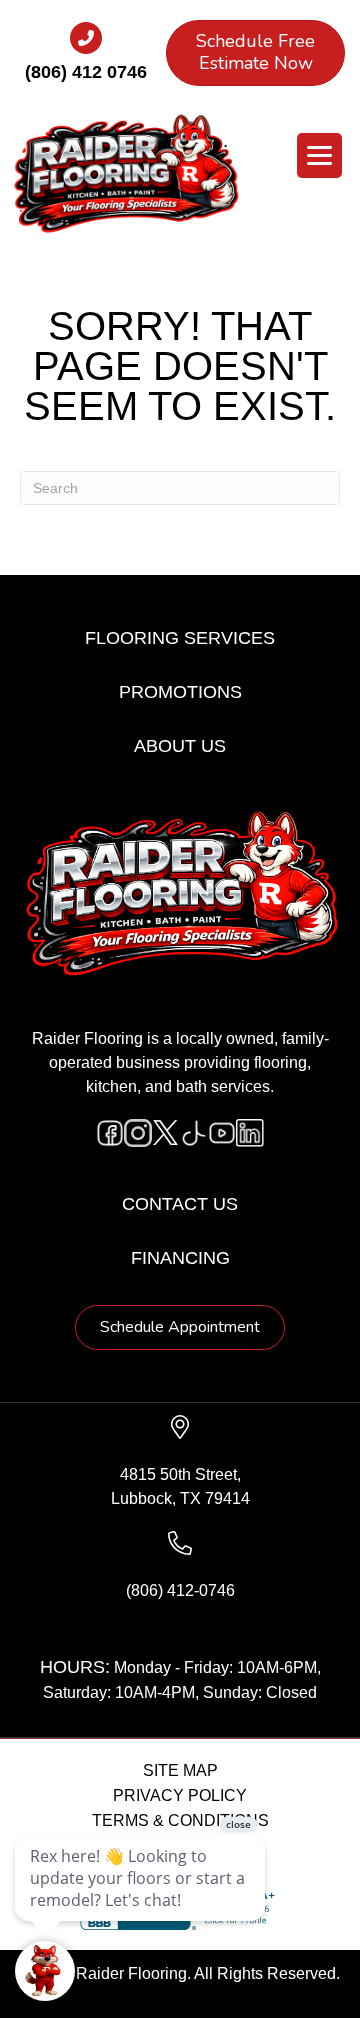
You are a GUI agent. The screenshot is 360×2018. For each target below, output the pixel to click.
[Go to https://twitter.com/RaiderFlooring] (166, 1133)
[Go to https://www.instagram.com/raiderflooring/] (138, 1133)
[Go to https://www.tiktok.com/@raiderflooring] (194, 1133)
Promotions (180, 692)
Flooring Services (180, 638)
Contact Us (180, 1204)
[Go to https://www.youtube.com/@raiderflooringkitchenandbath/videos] (222, 1133)
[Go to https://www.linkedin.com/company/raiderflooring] (250, 1133)
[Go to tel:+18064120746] (85, 59)
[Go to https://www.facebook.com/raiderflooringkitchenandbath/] (110, 1133)
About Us (180, 746)
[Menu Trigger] (319, 155)
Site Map (180, 1770)
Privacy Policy (180, 1795)
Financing (180, 1258)
